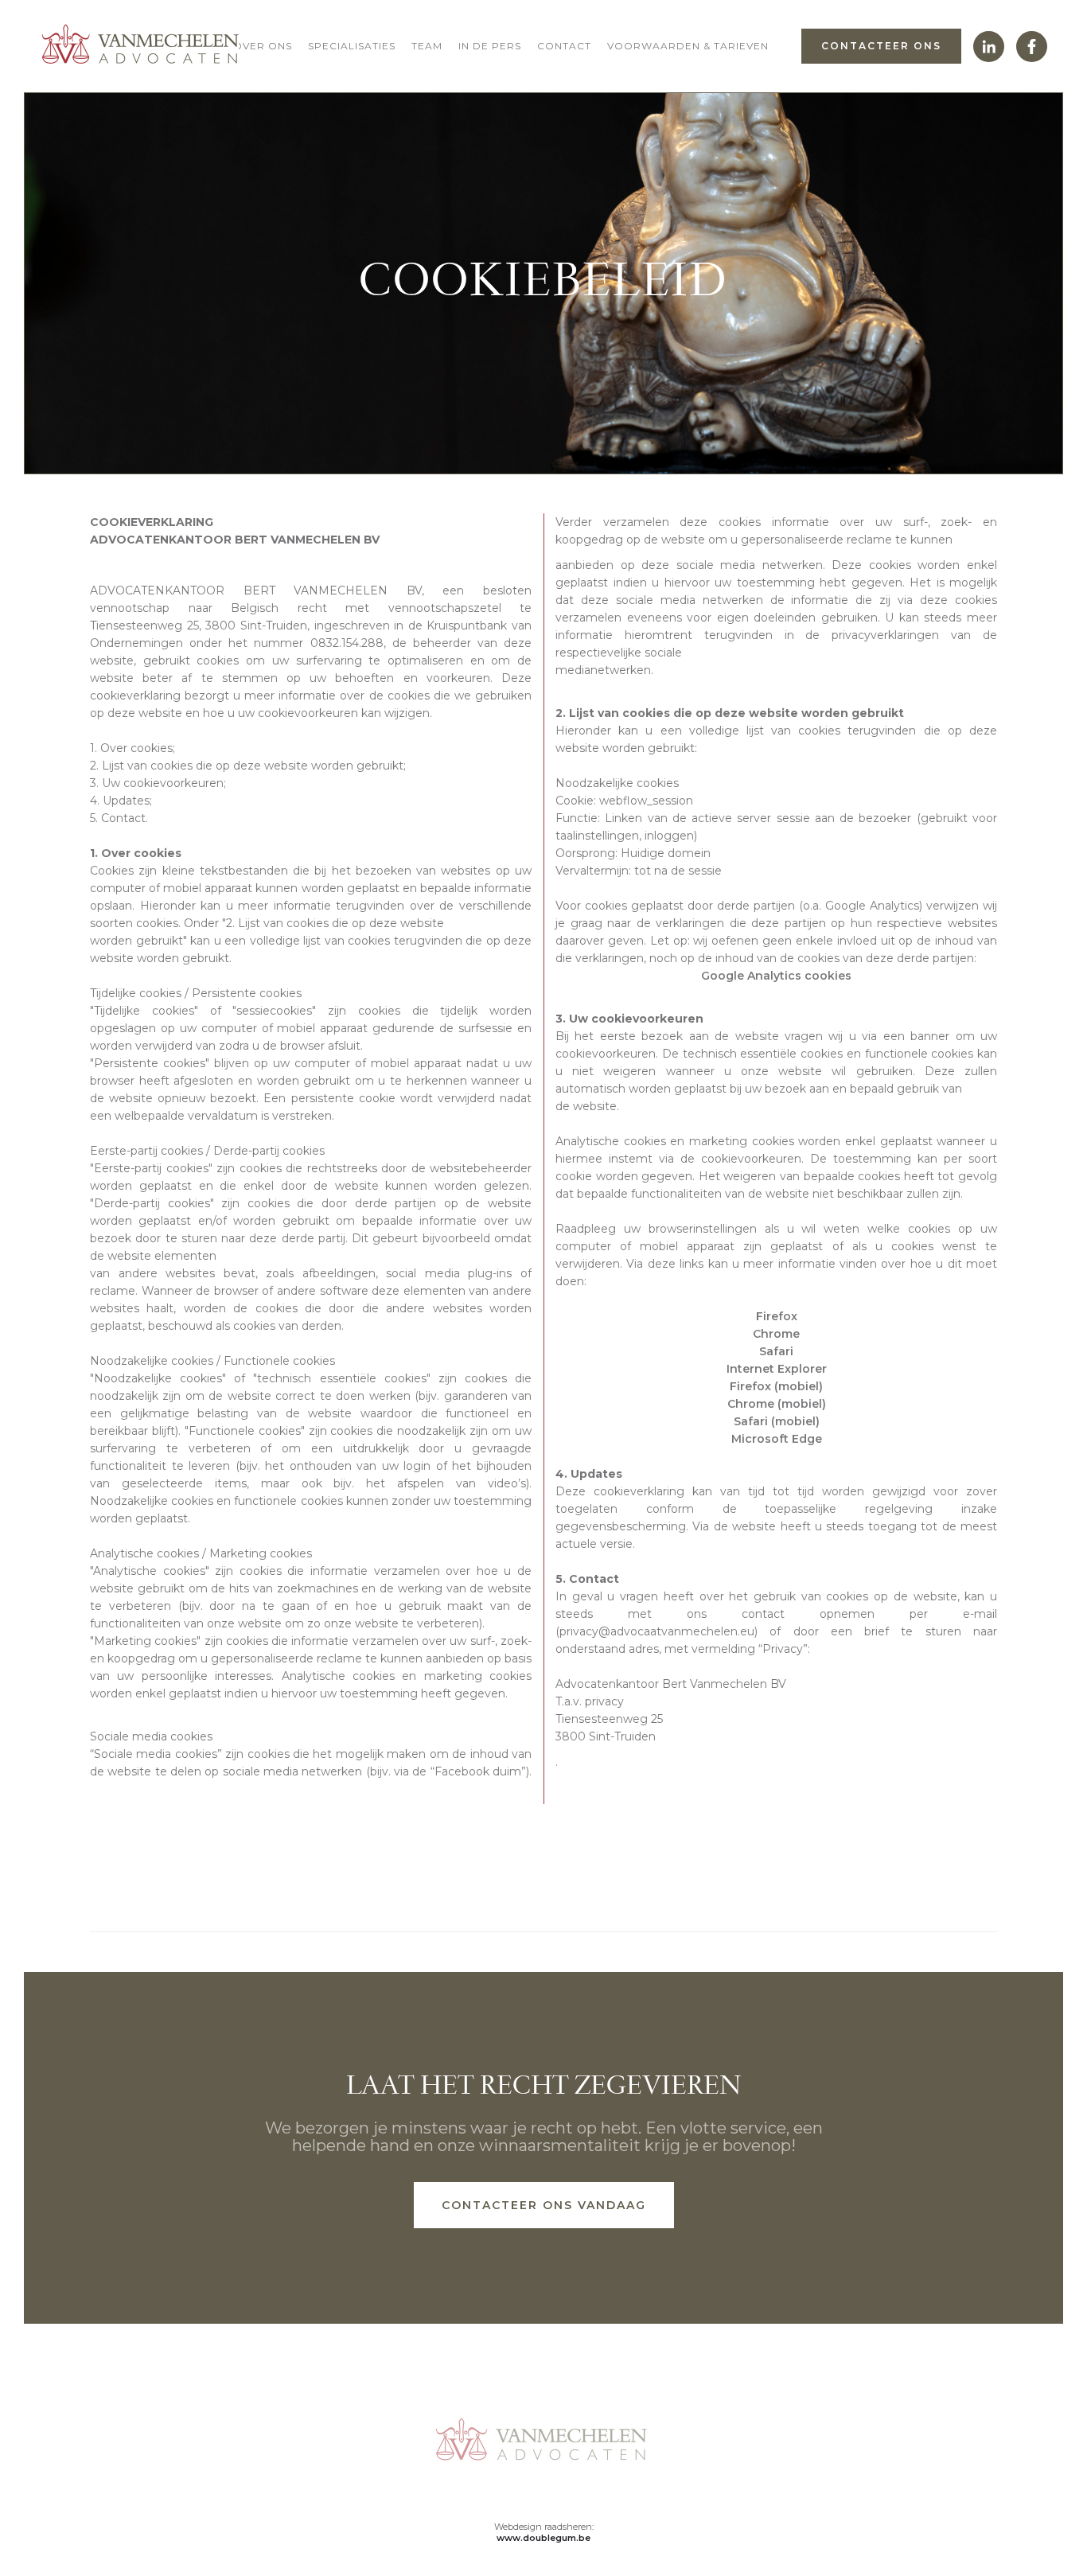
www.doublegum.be (543, 2538)
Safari (776, 1351)
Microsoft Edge (777, 1439)
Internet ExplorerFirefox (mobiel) (777, 1378)
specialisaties (352, 46)
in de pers (490, 46)
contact (564, 46)
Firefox (777, 1316)
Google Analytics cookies (776, 976)
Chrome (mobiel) (777, 1404)
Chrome (776, 1334)
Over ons (263, 46)
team (427, 46)
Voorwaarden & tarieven (688, 46)
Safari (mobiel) (777, 1421)
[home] (139, 46)
